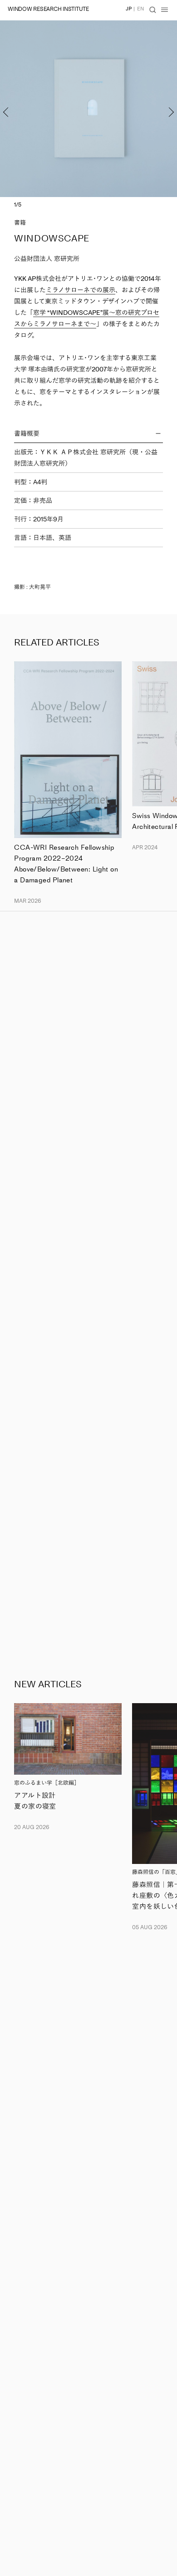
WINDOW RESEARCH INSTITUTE (48, 9)
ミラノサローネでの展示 (81, 290)
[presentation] (18, 109)
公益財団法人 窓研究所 (47, 259)
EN (141, 9)
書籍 (20, 223)
